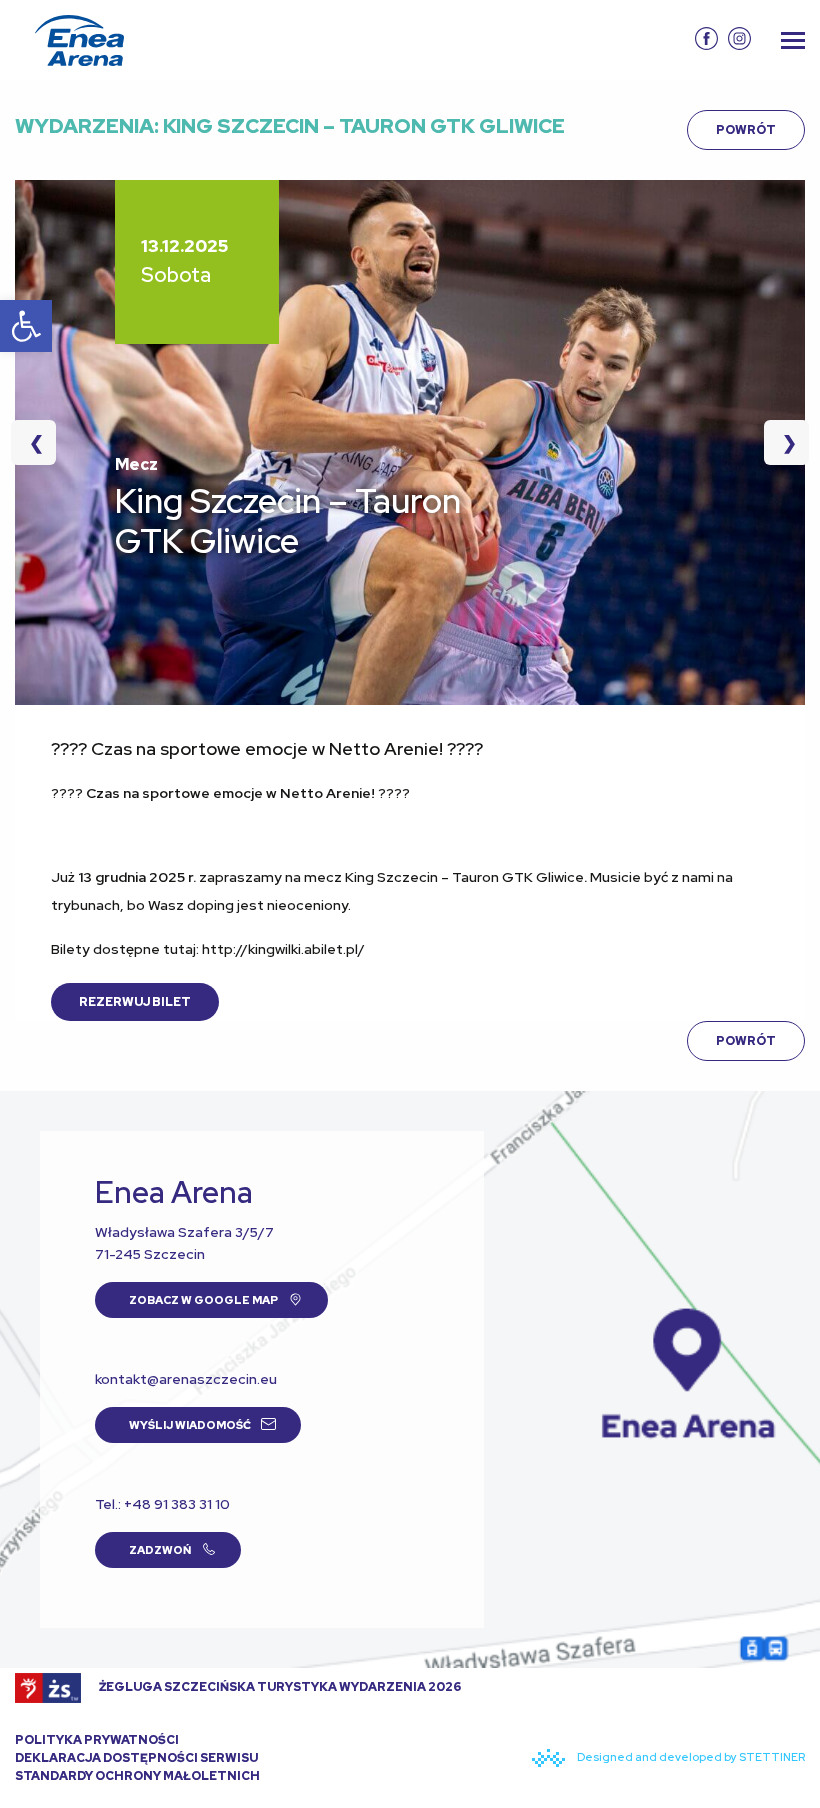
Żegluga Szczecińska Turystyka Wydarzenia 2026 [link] (279, 1687)
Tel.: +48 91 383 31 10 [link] (162, 1504)
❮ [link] (42, 442)
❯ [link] (780, 442)
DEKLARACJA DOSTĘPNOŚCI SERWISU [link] (136, 1758)
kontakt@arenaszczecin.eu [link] (186, 1379)
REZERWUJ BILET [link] (135, 1002)
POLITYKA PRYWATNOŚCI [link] (97, 1740)
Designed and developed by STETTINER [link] (690, 1757)
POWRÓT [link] (746, 130)
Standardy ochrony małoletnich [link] (137, 1776)
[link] (26, 326)
